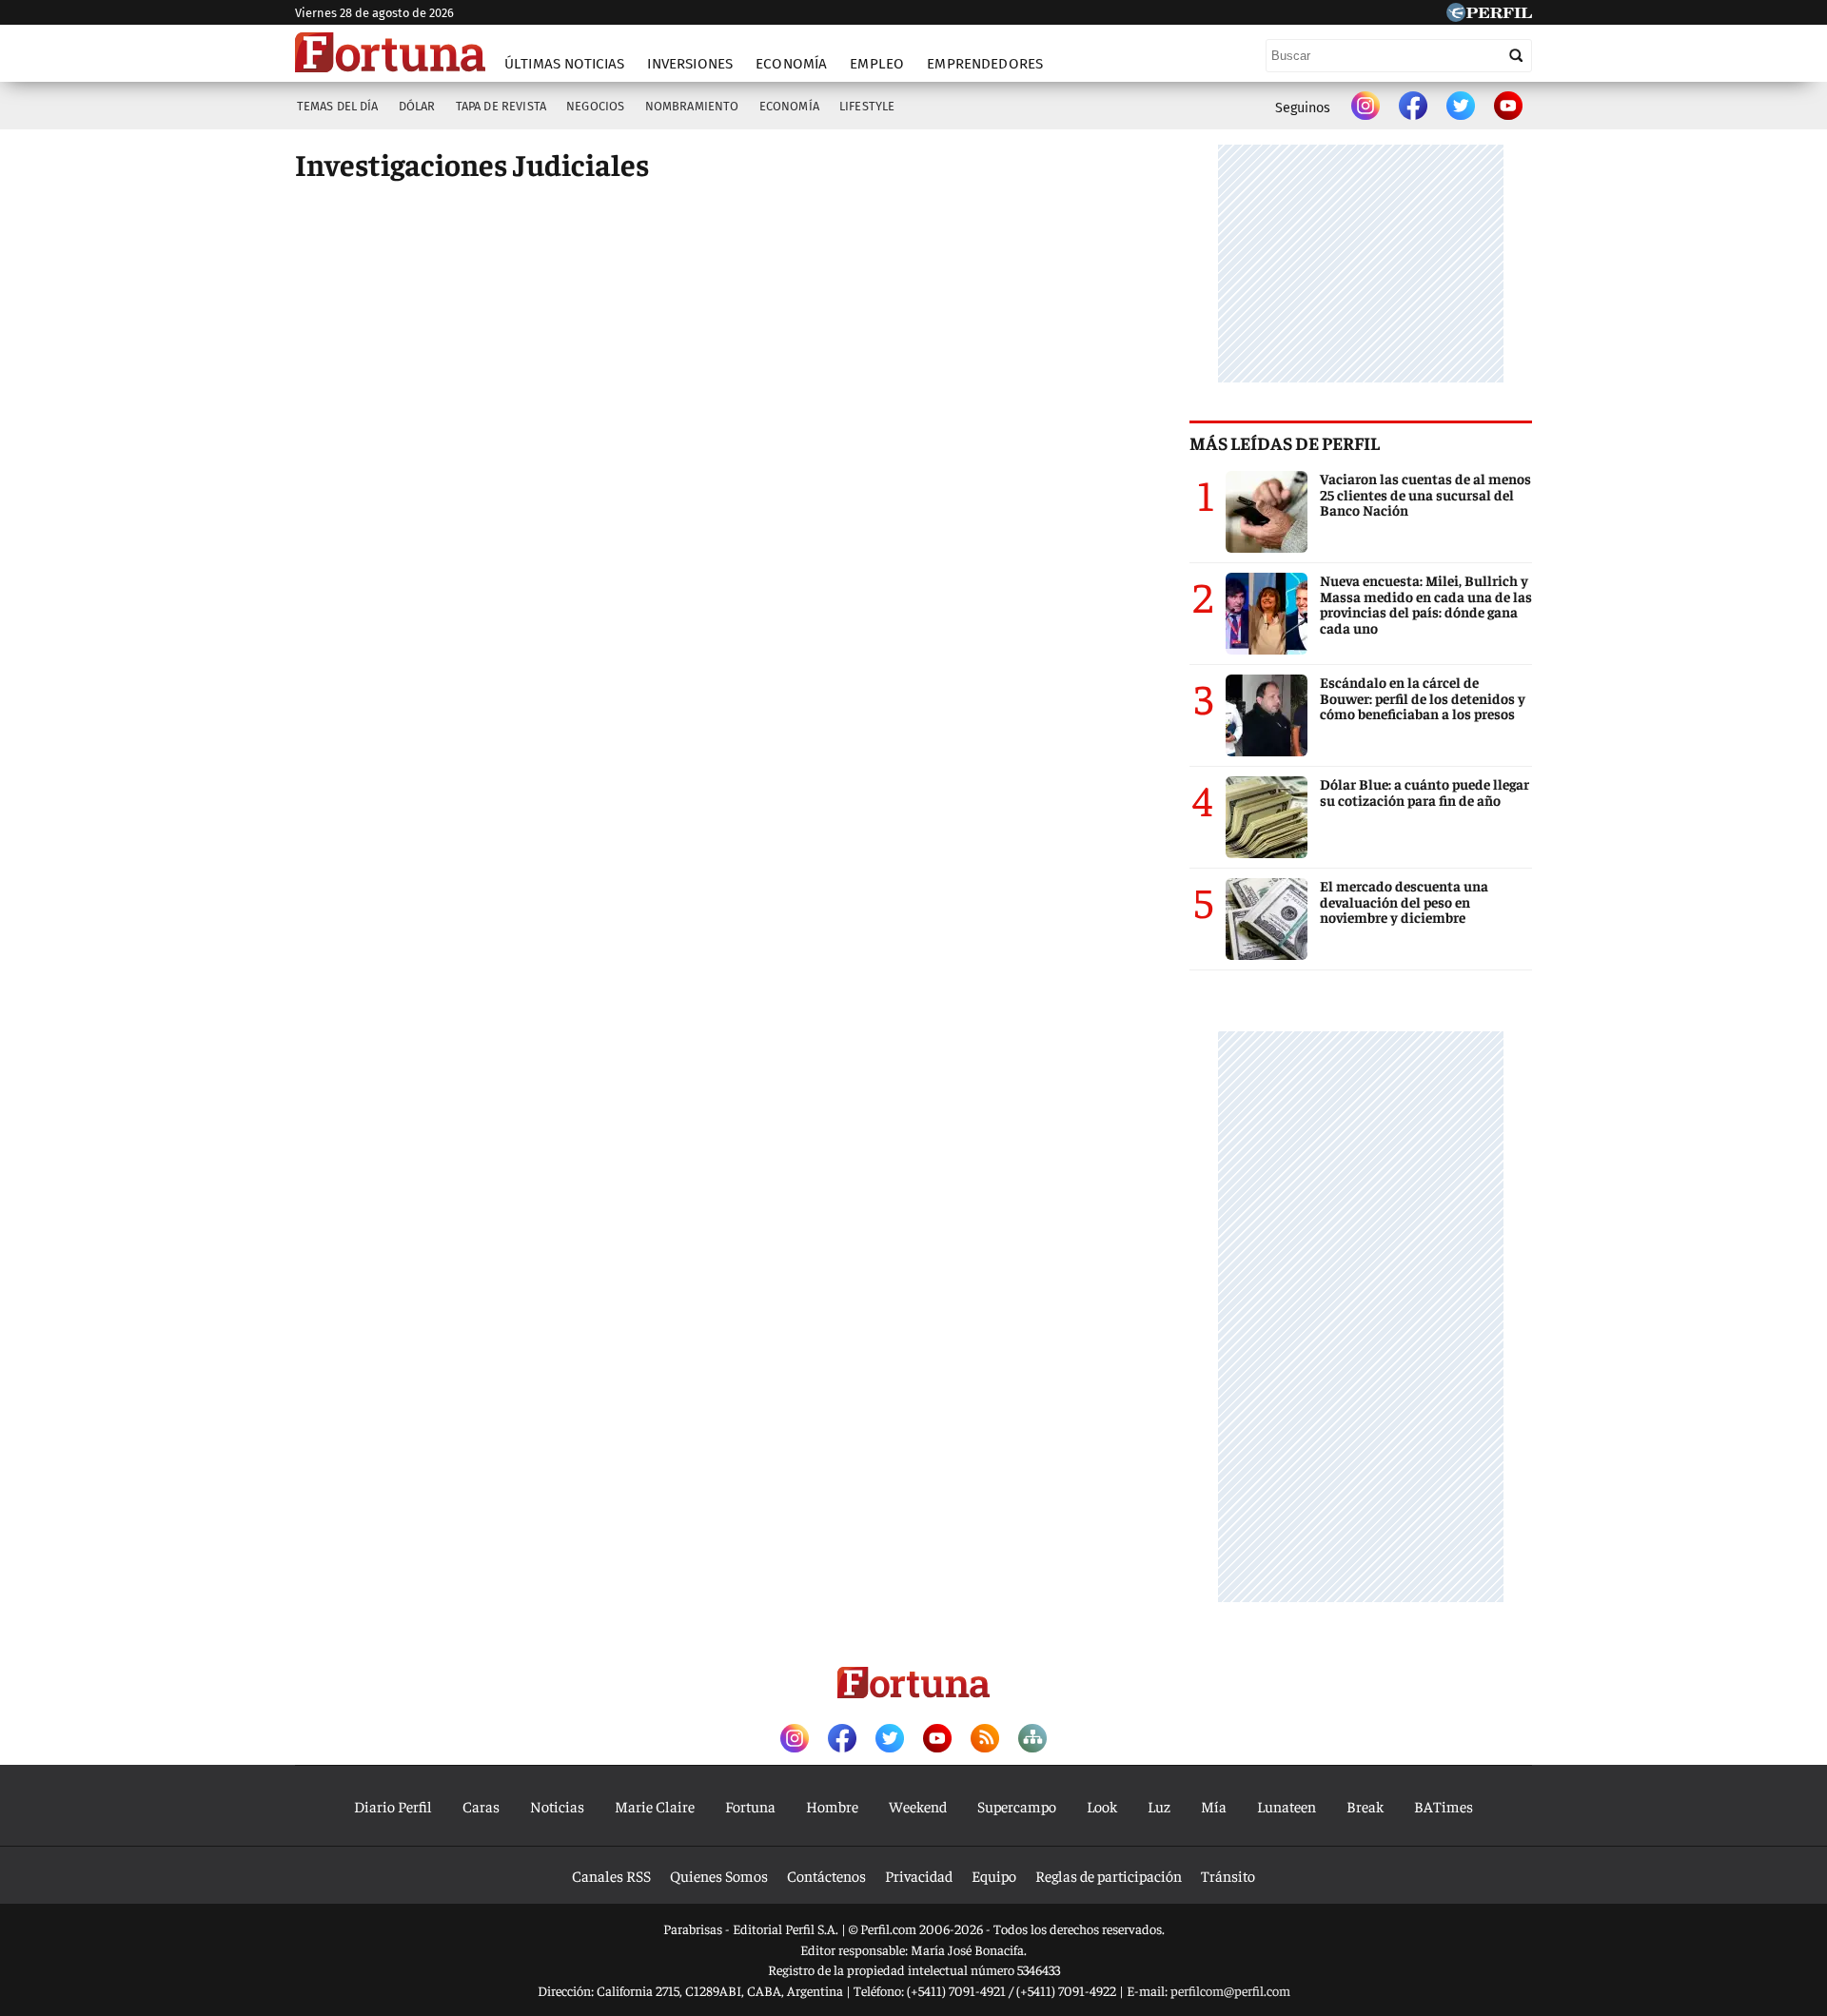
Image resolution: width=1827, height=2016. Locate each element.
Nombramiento (692, 106)
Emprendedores (985, 64)
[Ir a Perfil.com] (1489, 15)
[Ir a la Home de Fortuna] (390, 52)
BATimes (1444, 1806)
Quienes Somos (719, 1875)
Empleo (877, 64)
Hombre (832, 1806)
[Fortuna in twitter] (1461, 108)
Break (1365, 1806)
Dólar (417, 106)
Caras (481, 1806)
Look (1102, 1806)
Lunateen (1287, 1806)
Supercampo (1017, 1806)
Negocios (595, 106)
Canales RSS (611, 1875)
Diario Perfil (393, 1806)
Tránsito (1228, 1875)
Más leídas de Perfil (1285, 442)
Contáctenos (826, 1875)
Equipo (994, 1875)
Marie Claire (655, 1806)
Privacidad (919, 1875)
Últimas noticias (564, 64)
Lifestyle (867, 106)
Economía (791, 64)
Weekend (918, 1806)
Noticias (557, 1806)
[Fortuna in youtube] (1508, 108)
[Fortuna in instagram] (1365, 108)
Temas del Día (338, 106)
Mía (1214, 1806)
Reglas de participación (1109, 1875)
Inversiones (690, 64)
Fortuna (750, 1806)
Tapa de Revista (501, 106)
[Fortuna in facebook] (1413, 108)
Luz (1159, 1806)
